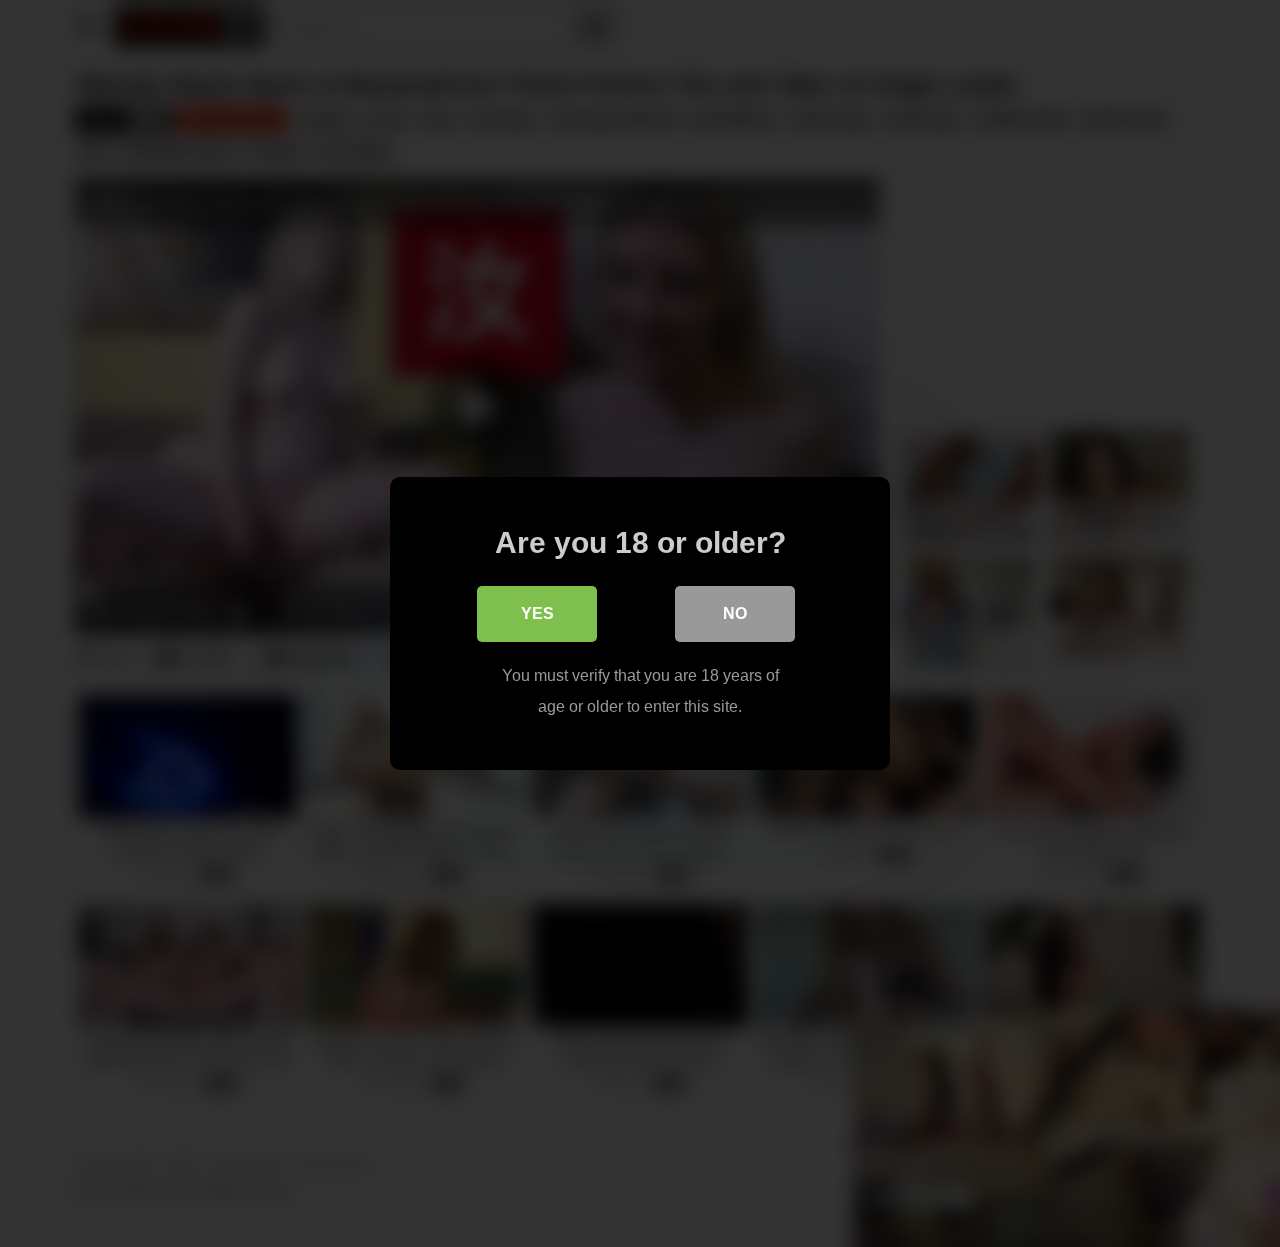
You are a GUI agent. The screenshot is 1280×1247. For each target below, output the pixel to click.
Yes (537, 613)
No (735, 613)
